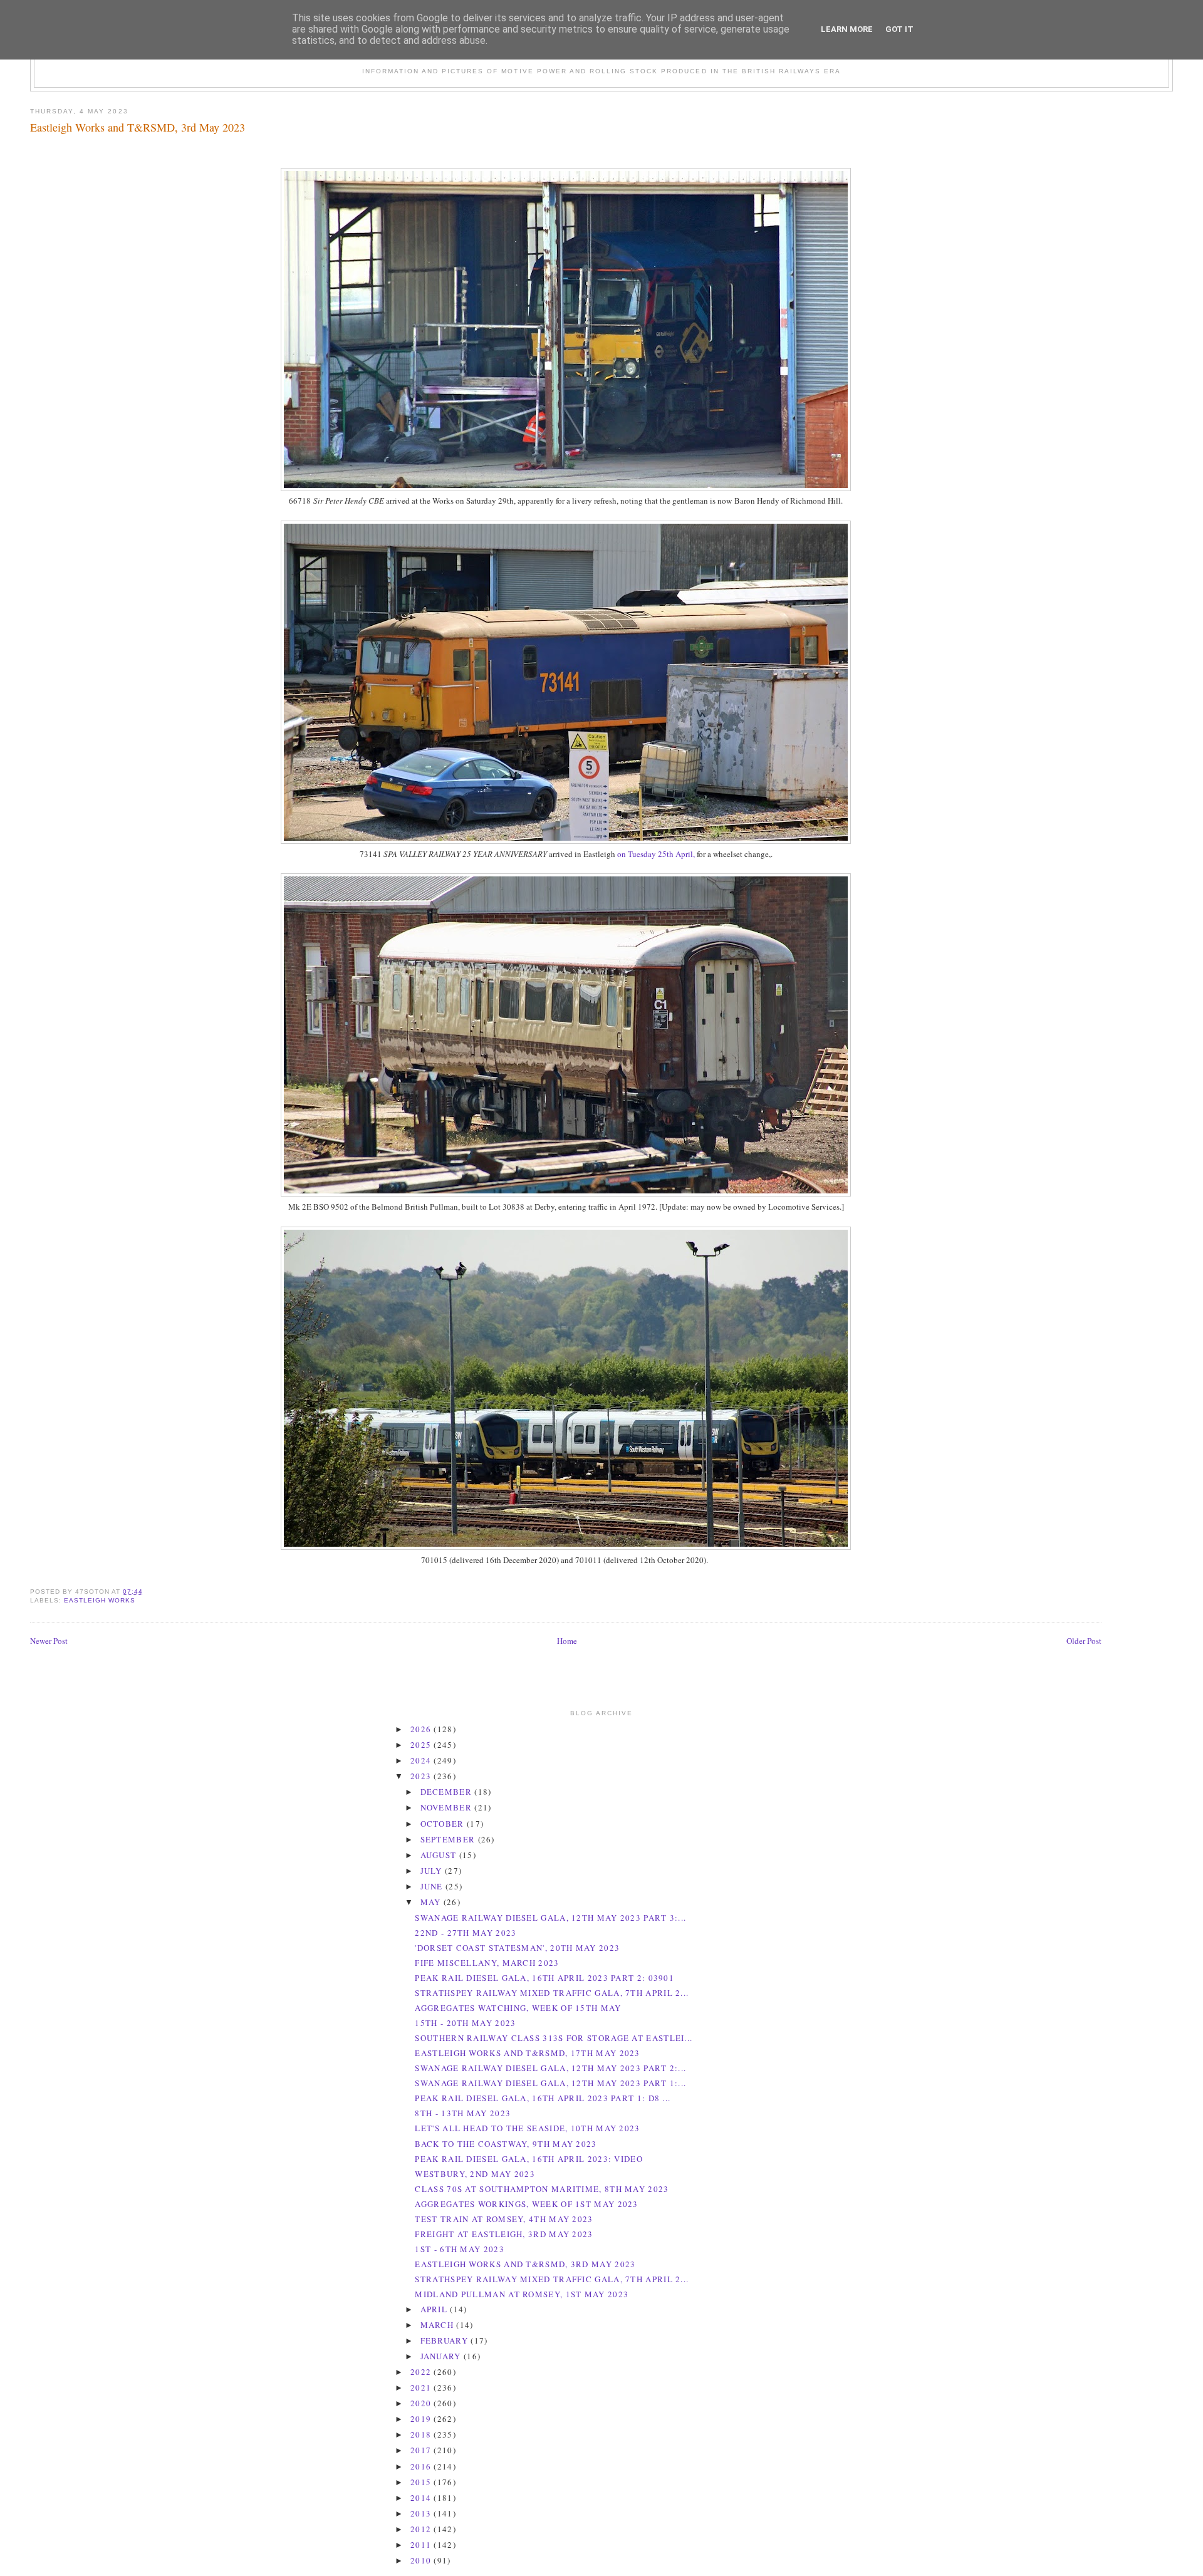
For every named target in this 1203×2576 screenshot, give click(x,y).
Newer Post (49, 1641)
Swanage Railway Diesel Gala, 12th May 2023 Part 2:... (550, 2068)
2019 (422, 2419)
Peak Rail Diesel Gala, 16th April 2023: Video (529, 2159)
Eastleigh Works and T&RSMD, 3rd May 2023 (138, 127)
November (448, 1807)
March (439, 2325)
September (449, 1839)
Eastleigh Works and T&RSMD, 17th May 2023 (527, 2053)
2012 (422, 2529)
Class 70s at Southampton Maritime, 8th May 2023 (542, 2189)
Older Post (1084, 1641)
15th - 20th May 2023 (465, 2023)
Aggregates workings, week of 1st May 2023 (526, 2204)
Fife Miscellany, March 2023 (487, 1963)
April (435, 2309)
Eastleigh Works (100, 1600)
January (442, 2356)
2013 (422, 2513)
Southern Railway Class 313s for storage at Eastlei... (554, 2038)
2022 (422, 2372)
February (446, 2340)
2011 (422, 2545)
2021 (422, 2387)
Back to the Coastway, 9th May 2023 (506, 2144)
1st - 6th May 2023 (459, 2249)
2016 (422, 2466)
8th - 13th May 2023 (463, 2113)
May (432, 1902)
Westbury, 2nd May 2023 (475, 2174)
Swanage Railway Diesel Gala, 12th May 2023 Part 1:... (550, 2083)
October (444, 1824)
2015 (422, 2482)
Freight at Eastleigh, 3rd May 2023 (504, 2234)
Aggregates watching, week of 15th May (518, 2008)
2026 (422, 1729)
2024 (422, 1760)
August (440, 1855)
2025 (422, 1745)
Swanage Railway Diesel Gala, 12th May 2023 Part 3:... (550, 1918)
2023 (422, 1776)
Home (567, 1641)
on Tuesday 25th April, (656, 854)
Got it (899, 29)
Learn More (847, 29)
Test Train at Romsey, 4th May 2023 (504, 2219)
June (433, 1886)
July (433, 1871)
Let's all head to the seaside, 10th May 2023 (527, 2128)
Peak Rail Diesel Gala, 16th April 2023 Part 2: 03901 (544, 1978)
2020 (422, 2403)
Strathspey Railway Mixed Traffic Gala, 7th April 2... (552, 1993)
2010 (422, 2560)
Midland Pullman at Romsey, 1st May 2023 (522, 2294)
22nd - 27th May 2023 (466, 1933)
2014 (422, 2498)
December (448, 1792)
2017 (422, 2450)
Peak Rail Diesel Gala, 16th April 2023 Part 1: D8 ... (543, 2098)
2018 (422, 2434)
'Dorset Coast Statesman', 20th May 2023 (517, 1948)
